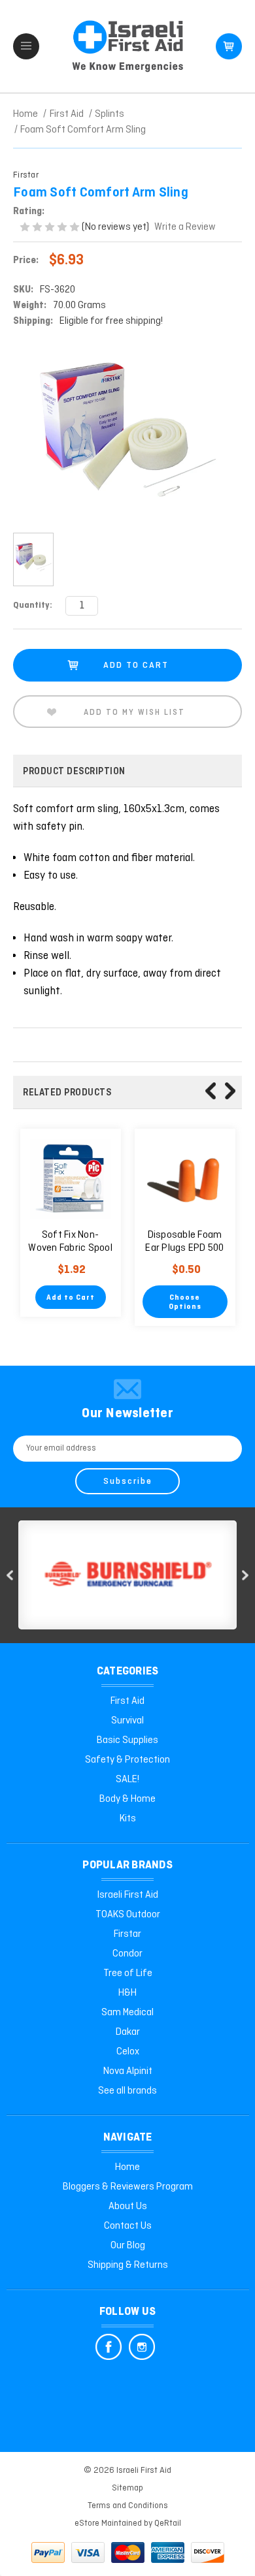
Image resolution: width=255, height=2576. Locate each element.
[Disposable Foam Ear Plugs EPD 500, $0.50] (185, 1179)
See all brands (127, 2091)
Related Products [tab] (67, 1093)
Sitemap (127, 2488)
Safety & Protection (127, 1760)
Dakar (128, 2032)
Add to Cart (71, 1298)
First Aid (127, 1701)
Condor (127, 1954)
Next (230, 1091)
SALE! (127, 1780)
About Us (128, 2207)
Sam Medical (127, 2013)
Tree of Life (128, 1973)
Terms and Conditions (128, 2506)
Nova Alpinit (128, 2071)
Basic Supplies (127, 1740)
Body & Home (127, 1799)
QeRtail (168, 2523)
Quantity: (33, 605)
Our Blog (128, 2246)
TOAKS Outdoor (128, 1915)
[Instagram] (142, 2347)
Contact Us (128, 2226)
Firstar (127, 1934)
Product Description (74, 772)
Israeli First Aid (128, 1895)
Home (127, 2167)
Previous (211, 1091)
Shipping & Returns (128, 2265)
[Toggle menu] (26, 46)
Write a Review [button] (185, 227)
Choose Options (185, 1302)
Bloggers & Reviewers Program (128, 2187)
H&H (127, 1993)
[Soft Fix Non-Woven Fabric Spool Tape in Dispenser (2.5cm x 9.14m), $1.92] (71, 1179)
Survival (127, 1721)
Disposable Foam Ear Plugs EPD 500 (184, 1242)
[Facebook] (109, 2347)
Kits (128, 1819)
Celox (128, 2052)
